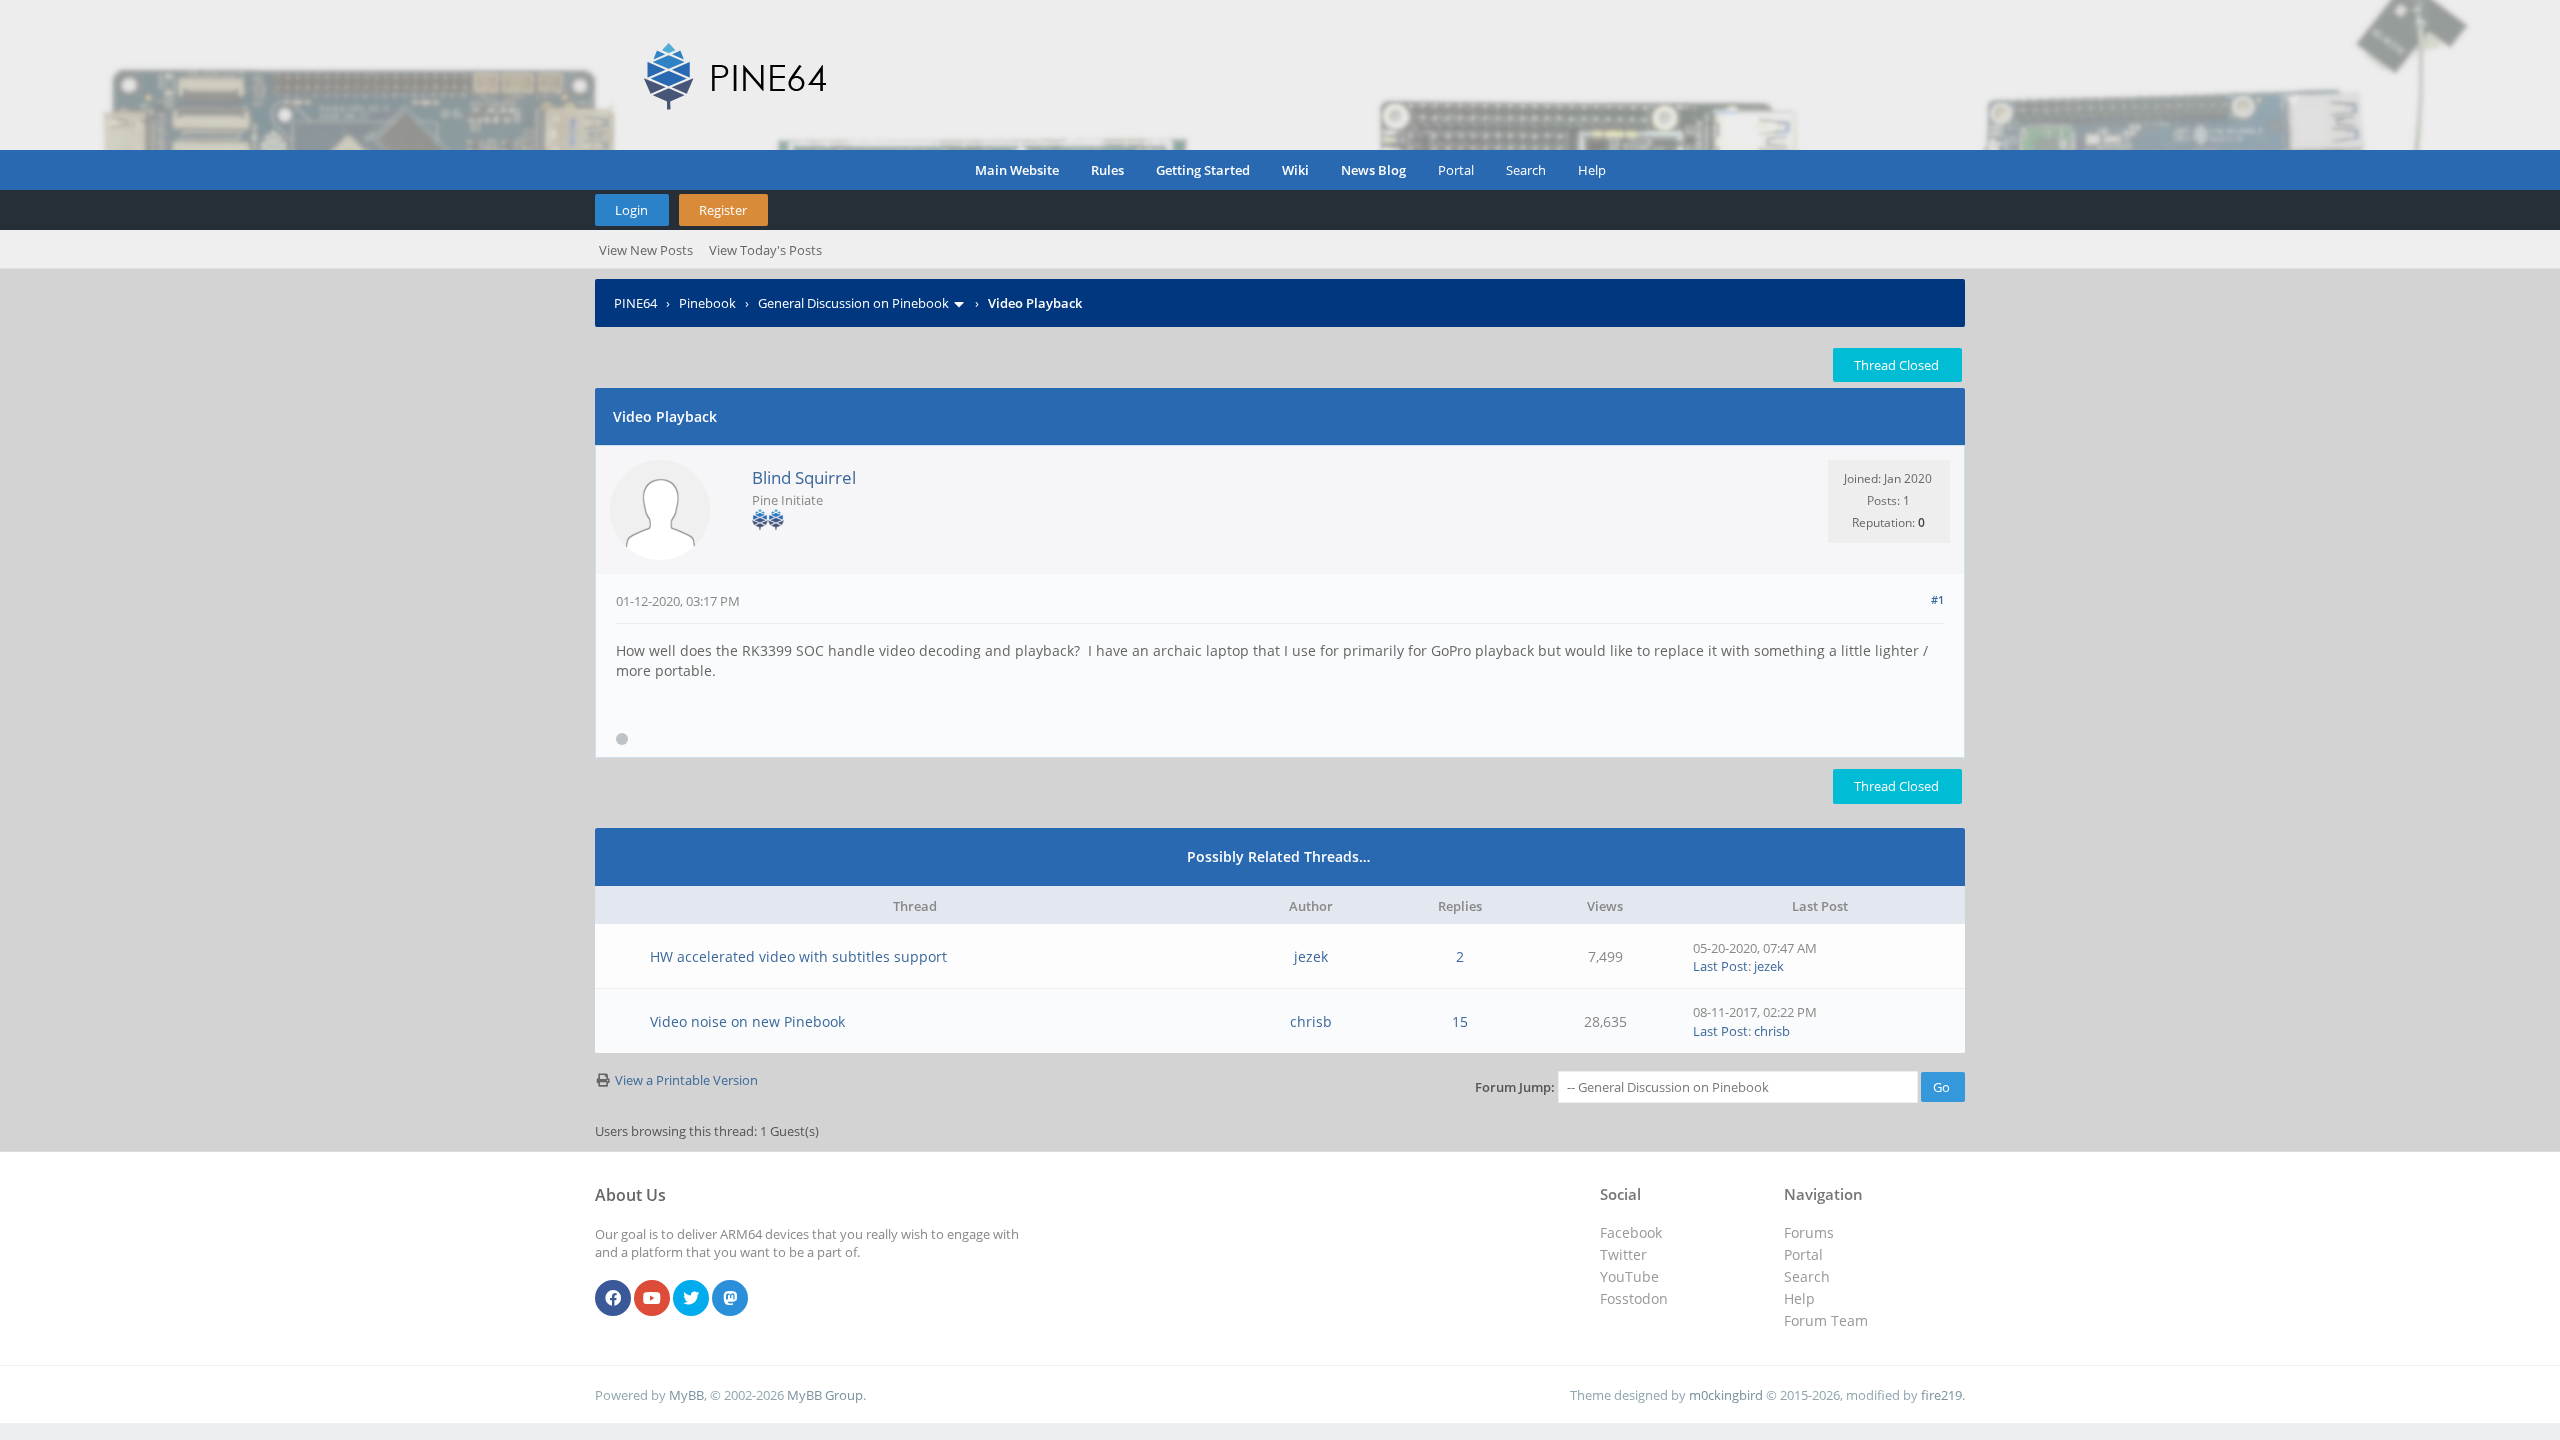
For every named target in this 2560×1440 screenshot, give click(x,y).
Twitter (1623, 1254)
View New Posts (646, 250)
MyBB (686, 1395)
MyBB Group (825, 1395)
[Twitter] (691, 1299)
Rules (1107, 170)
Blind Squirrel (804, 477)
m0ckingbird (1726, 1395)
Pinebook (707, 303)
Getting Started (1203, 170)
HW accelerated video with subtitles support (798, 956)
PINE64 (635, 303)
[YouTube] (652, 1299)
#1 (1937, 599)
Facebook (1631, 1232)
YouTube (1629, 1276)
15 (1460, 1021)
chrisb (1311, 1021)
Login (631, 210)
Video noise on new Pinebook (747, 1021)
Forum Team (1826, 1320)
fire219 (1941, 1395)
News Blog (1373, 170)
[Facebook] (613, 1299)
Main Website (1017, 170)
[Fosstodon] (730, 1299)
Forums (1809, 1232)
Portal (1456, 170)
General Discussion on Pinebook (853, 303)
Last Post (1720, 966)
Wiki (1295, 170)
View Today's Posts (765, 250)
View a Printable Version (686, 1080)
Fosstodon (1634, 1298)
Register (723, 210)
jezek (1311, 956)
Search (1526, 170)
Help (1592, 170)
